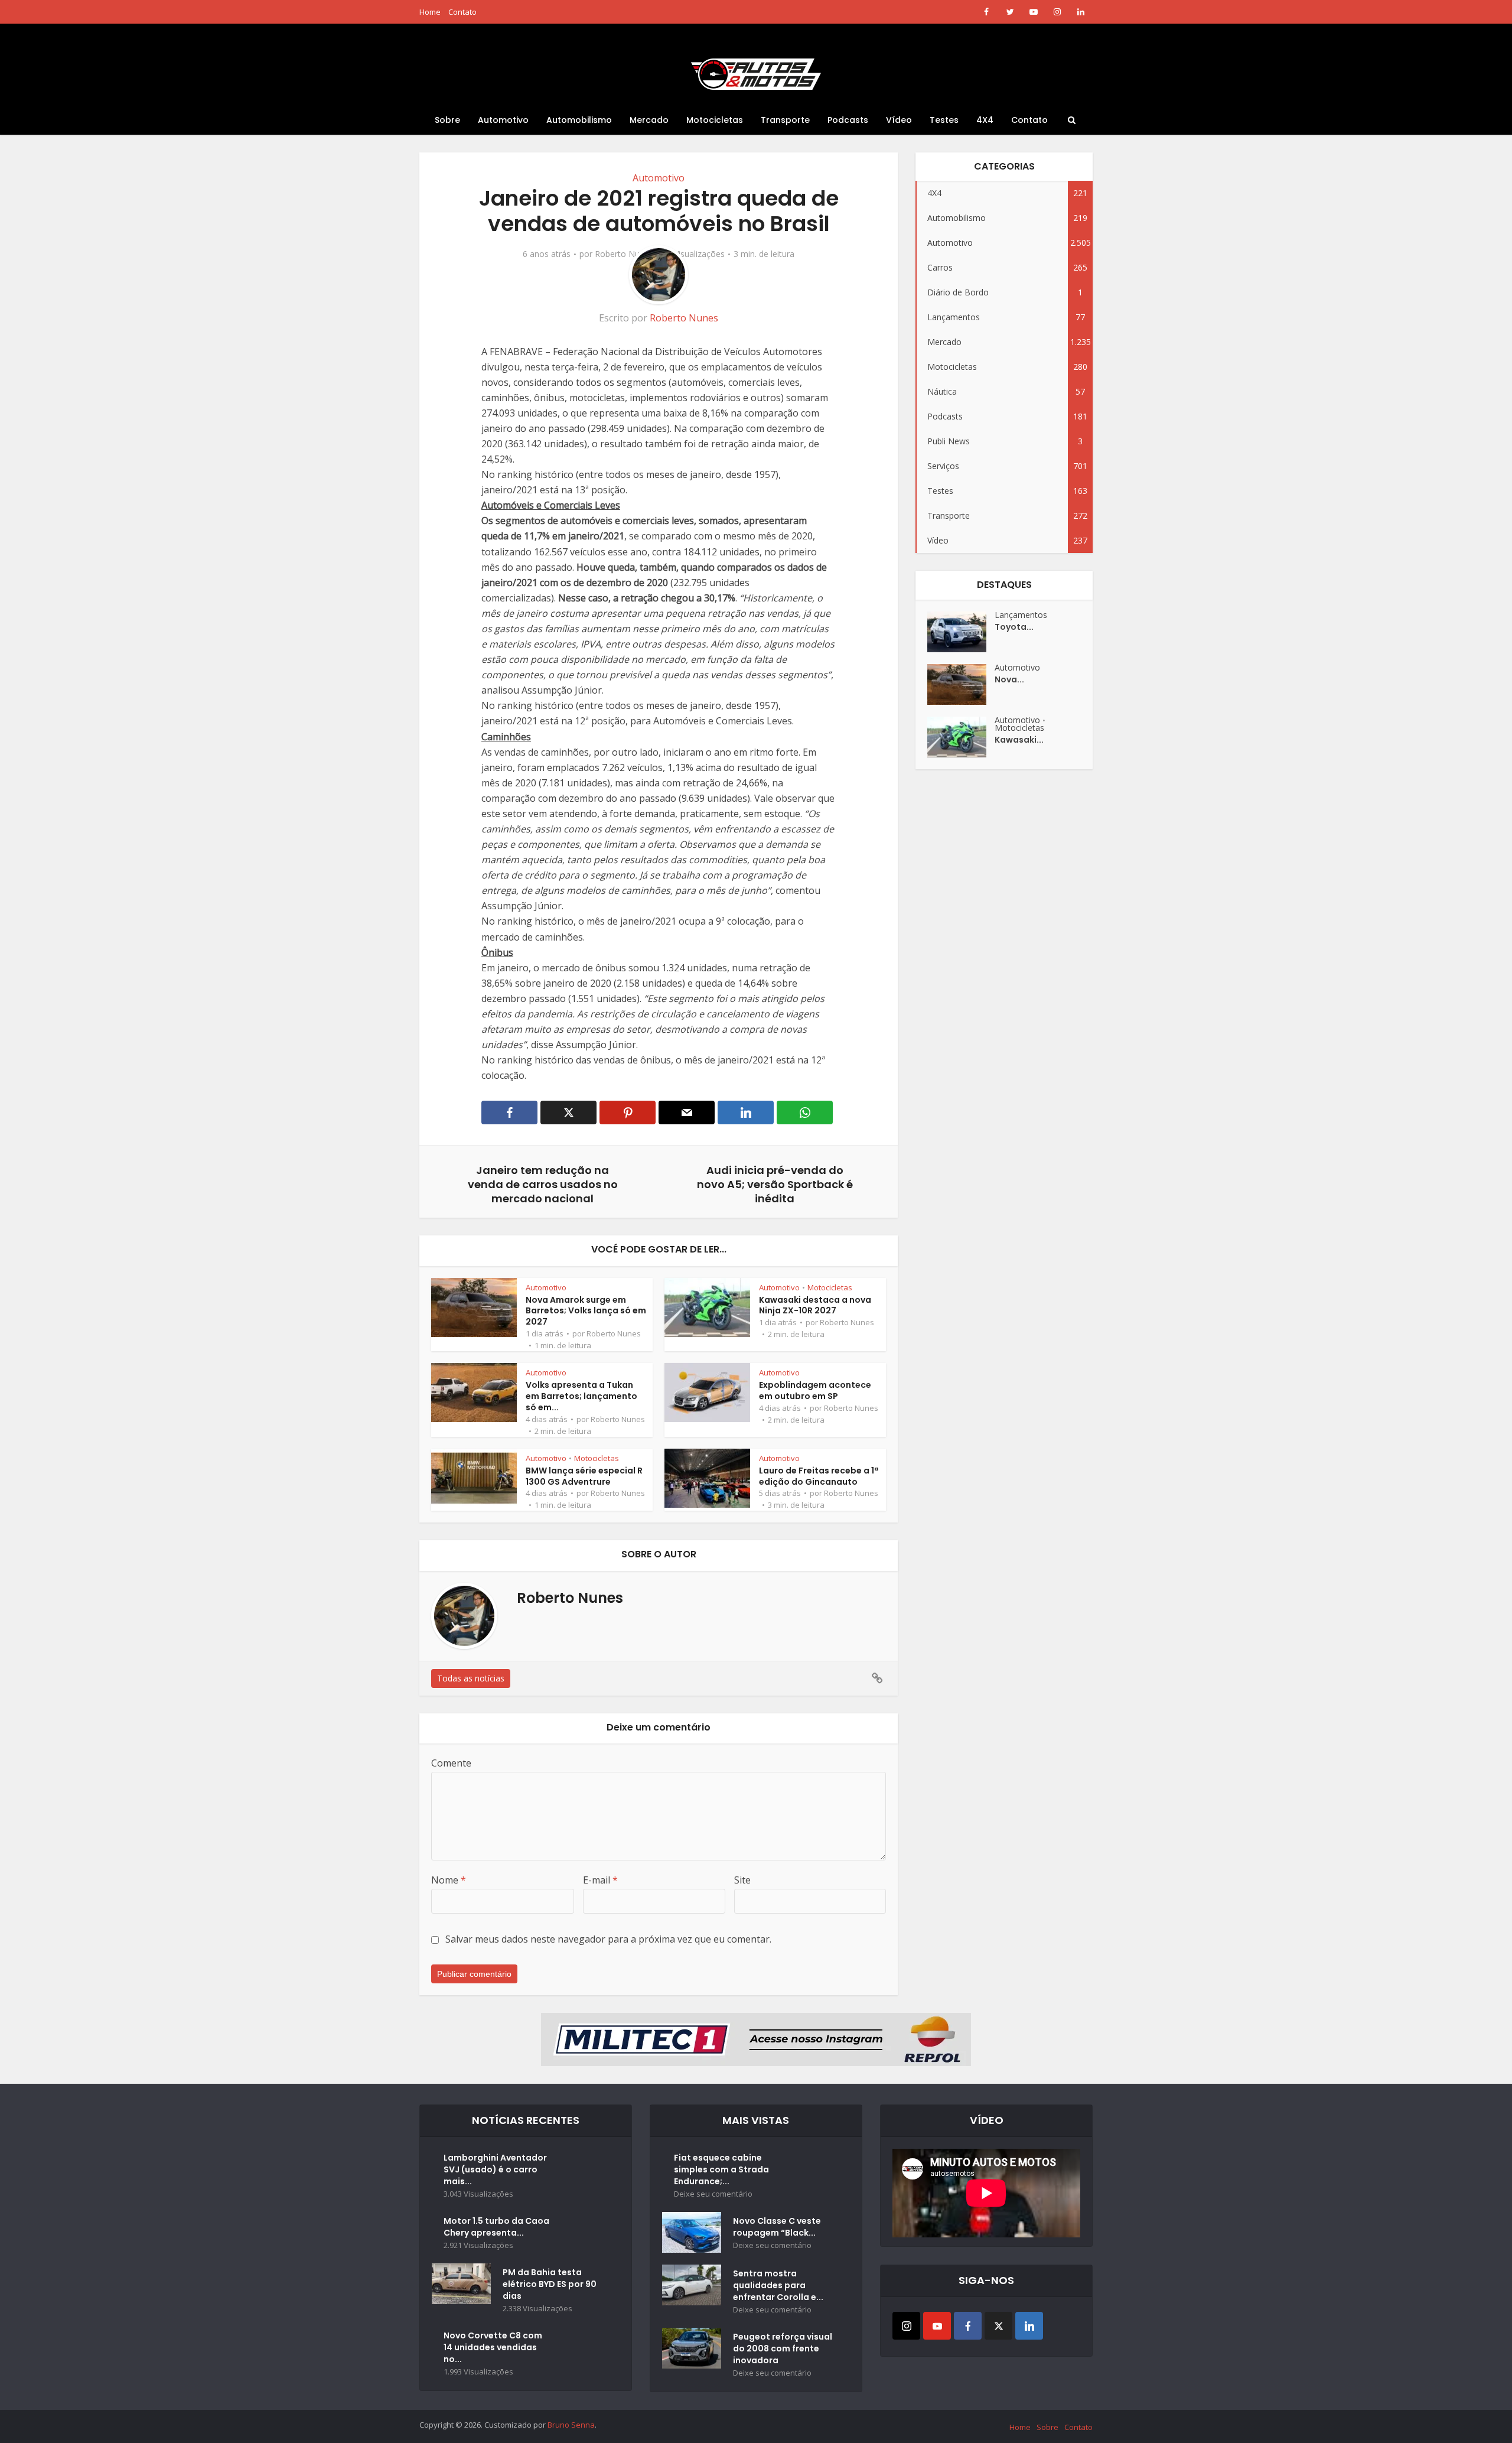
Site (742, 1880)
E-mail (600, 1880)
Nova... (1009, 679)
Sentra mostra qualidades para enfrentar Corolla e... (778, 2285)
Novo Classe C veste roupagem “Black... (777, 2227)
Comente (451, 1763)
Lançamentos (1021, 615)
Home (430, 12)
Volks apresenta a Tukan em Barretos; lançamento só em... (581, 1396)
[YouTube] (937, 2326)
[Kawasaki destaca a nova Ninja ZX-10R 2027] (961, 737)
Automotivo (503, 120)
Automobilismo (579, 120)
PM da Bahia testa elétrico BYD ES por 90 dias (550, 2284)
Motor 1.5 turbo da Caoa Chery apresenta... (496, 2227)
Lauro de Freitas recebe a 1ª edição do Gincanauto (819, 1476)
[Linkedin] (1029, 2326)
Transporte (785, 120)
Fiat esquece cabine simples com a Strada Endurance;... (721, 2169)
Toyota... (1014, 627)
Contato (462, 12)
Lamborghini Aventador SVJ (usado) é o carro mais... (495, 2169)
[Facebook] (968, 2326)
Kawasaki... (1019, 740)
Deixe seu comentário (713, 2194)
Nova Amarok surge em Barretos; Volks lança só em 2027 (586, 1311)
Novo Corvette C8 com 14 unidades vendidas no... (493, 2347)
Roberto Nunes (624, 254)
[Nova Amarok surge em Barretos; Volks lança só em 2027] (961, 684)
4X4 (985, 120)
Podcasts (848, 120)
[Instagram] (906, 2326)
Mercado (649, 120)
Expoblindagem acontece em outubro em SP (815, 1390)
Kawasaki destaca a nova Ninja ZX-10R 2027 (815, 1305)
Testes (944, 120)
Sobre (447, 120)
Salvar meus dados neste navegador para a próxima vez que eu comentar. (608, 1939)
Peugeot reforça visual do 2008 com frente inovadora (783, 2348)
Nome (449, 1880)
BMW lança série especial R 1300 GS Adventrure (584, 1476)
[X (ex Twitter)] (998, 2326)
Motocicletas (715, 120)
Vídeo (899, 120)
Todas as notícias (471, 1678)
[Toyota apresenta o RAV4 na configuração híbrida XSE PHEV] (961, 632)
